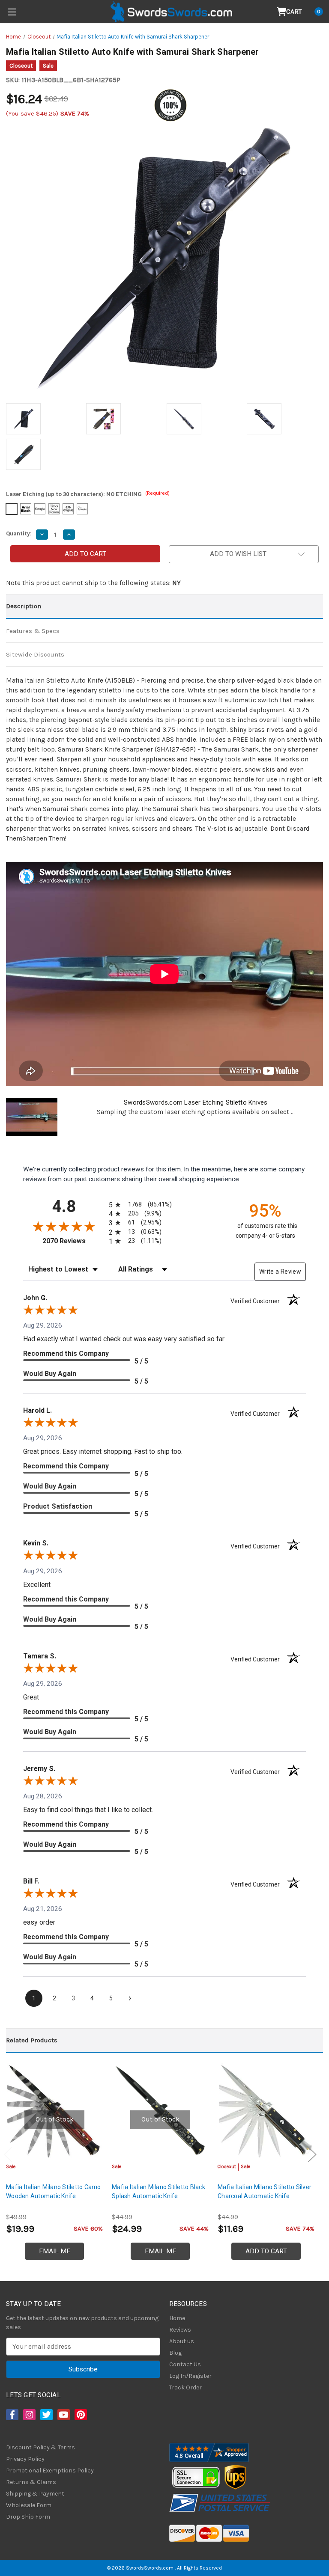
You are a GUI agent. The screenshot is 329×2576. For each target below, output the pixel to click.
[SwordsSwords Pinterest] (80, 2415)
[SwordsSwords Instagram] (29, 2415)
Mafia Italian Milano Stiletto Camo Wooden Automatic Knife (54, 2191)
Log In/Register (190, 2376)
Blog (175, 2353)
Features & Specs (33, 631)
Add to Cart (266, 2251)
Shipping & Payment (35, 2494)
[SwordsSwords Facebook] (12, 2415)
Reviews (180, 2330)
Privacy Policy (25, 2459)
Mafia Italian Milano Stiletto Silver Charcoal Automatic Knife (265, 2191)
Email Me (55, 2251)
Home (177, 2318)
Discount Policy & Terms (40, 2447)
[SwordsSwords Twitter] (46, 2415)
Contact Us (185, 2364)
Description (24, 606)
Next (312, 2155)
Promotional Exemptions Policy (50, 2471)
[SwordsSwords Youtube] (63, 2415)
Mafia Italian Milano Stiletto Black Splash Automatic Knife (159, 2191)
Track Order (185, 2387)
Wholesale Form (29, 2505)
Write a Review (280, 1272)
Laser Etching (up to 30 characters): (88, 494)
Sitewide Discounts (35, 654)
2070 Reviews (73, 1241)
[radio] (139, 1205)
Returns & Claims (31, 2482)
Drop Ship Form (28, 2517)
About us (182, 2341)
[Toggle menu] (12, 12)
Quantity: (19, 533)
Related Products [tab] (32, 2040)
